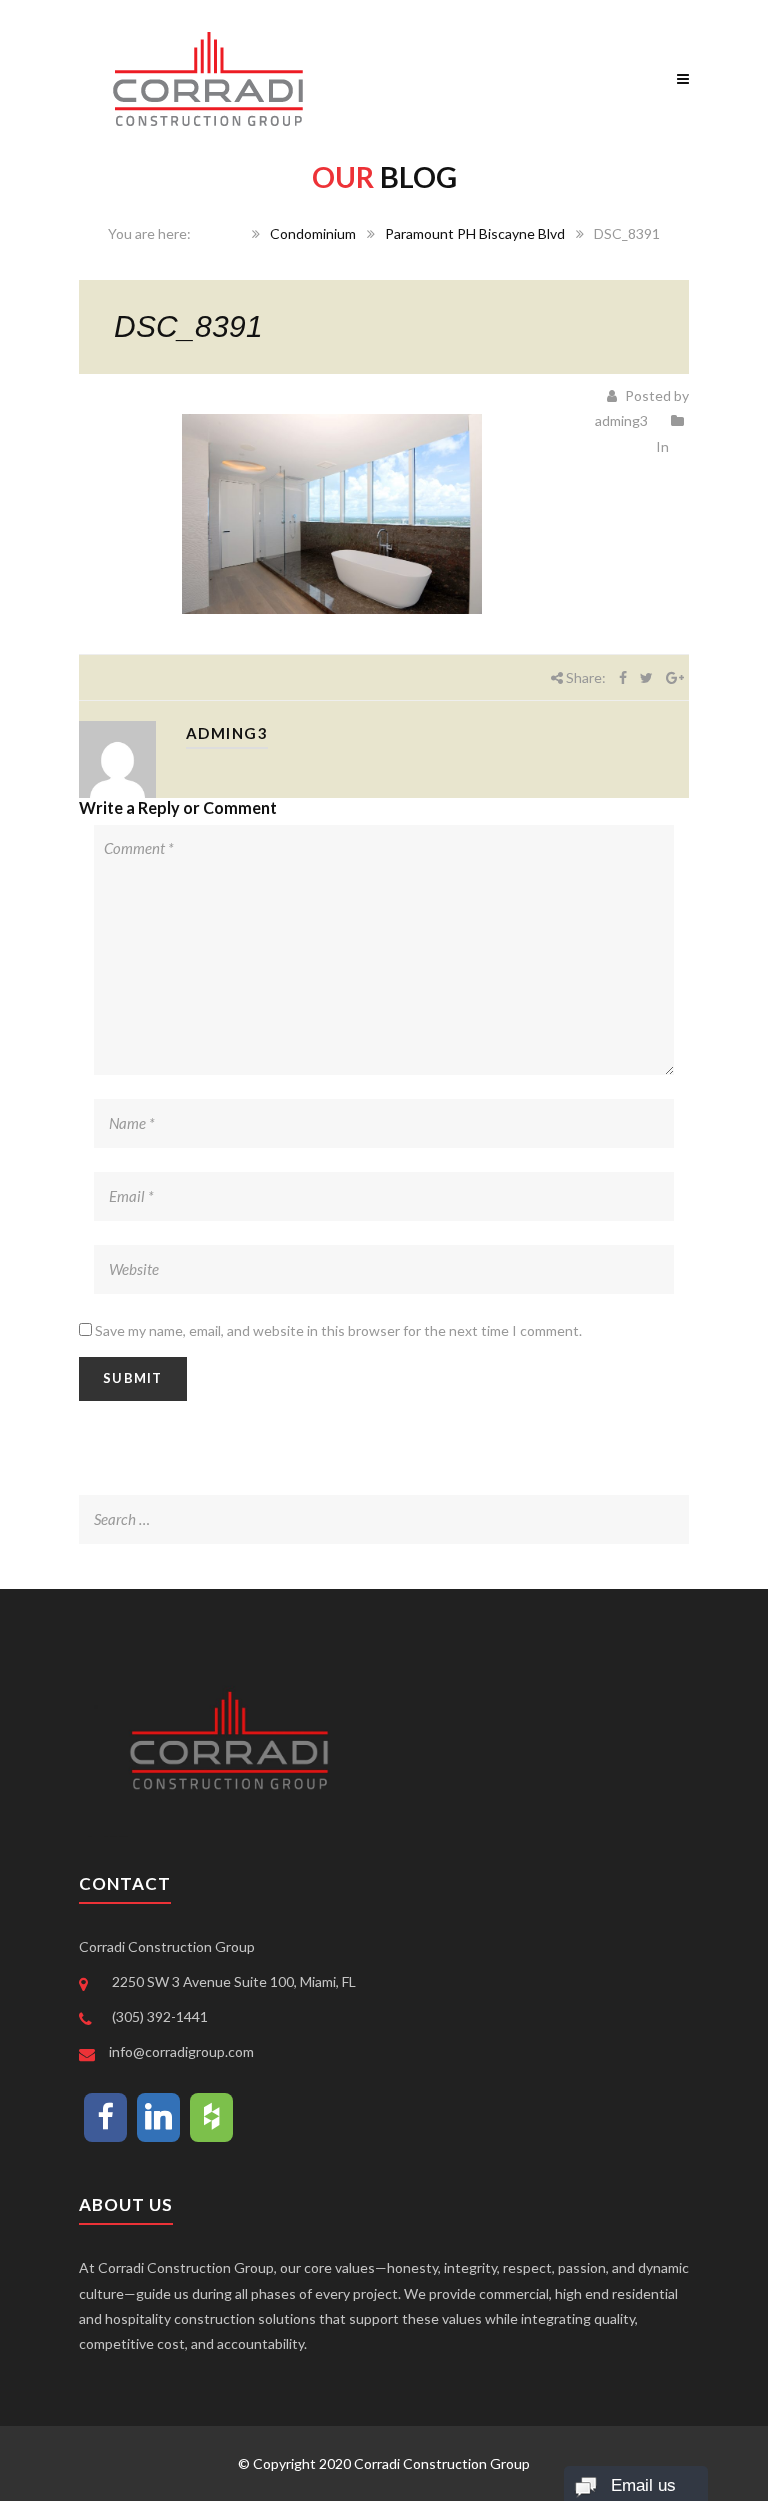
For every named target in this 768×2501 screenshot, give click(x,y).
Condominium (313, 233)
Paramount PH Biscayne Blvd (475, 233)
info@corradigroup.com (181, 2051)
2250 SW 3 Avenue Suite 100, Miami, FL (234, 1981)
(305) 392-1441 (160, 2016)
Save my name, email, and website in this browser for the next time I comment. (338, 1330)
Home (222, 233)
